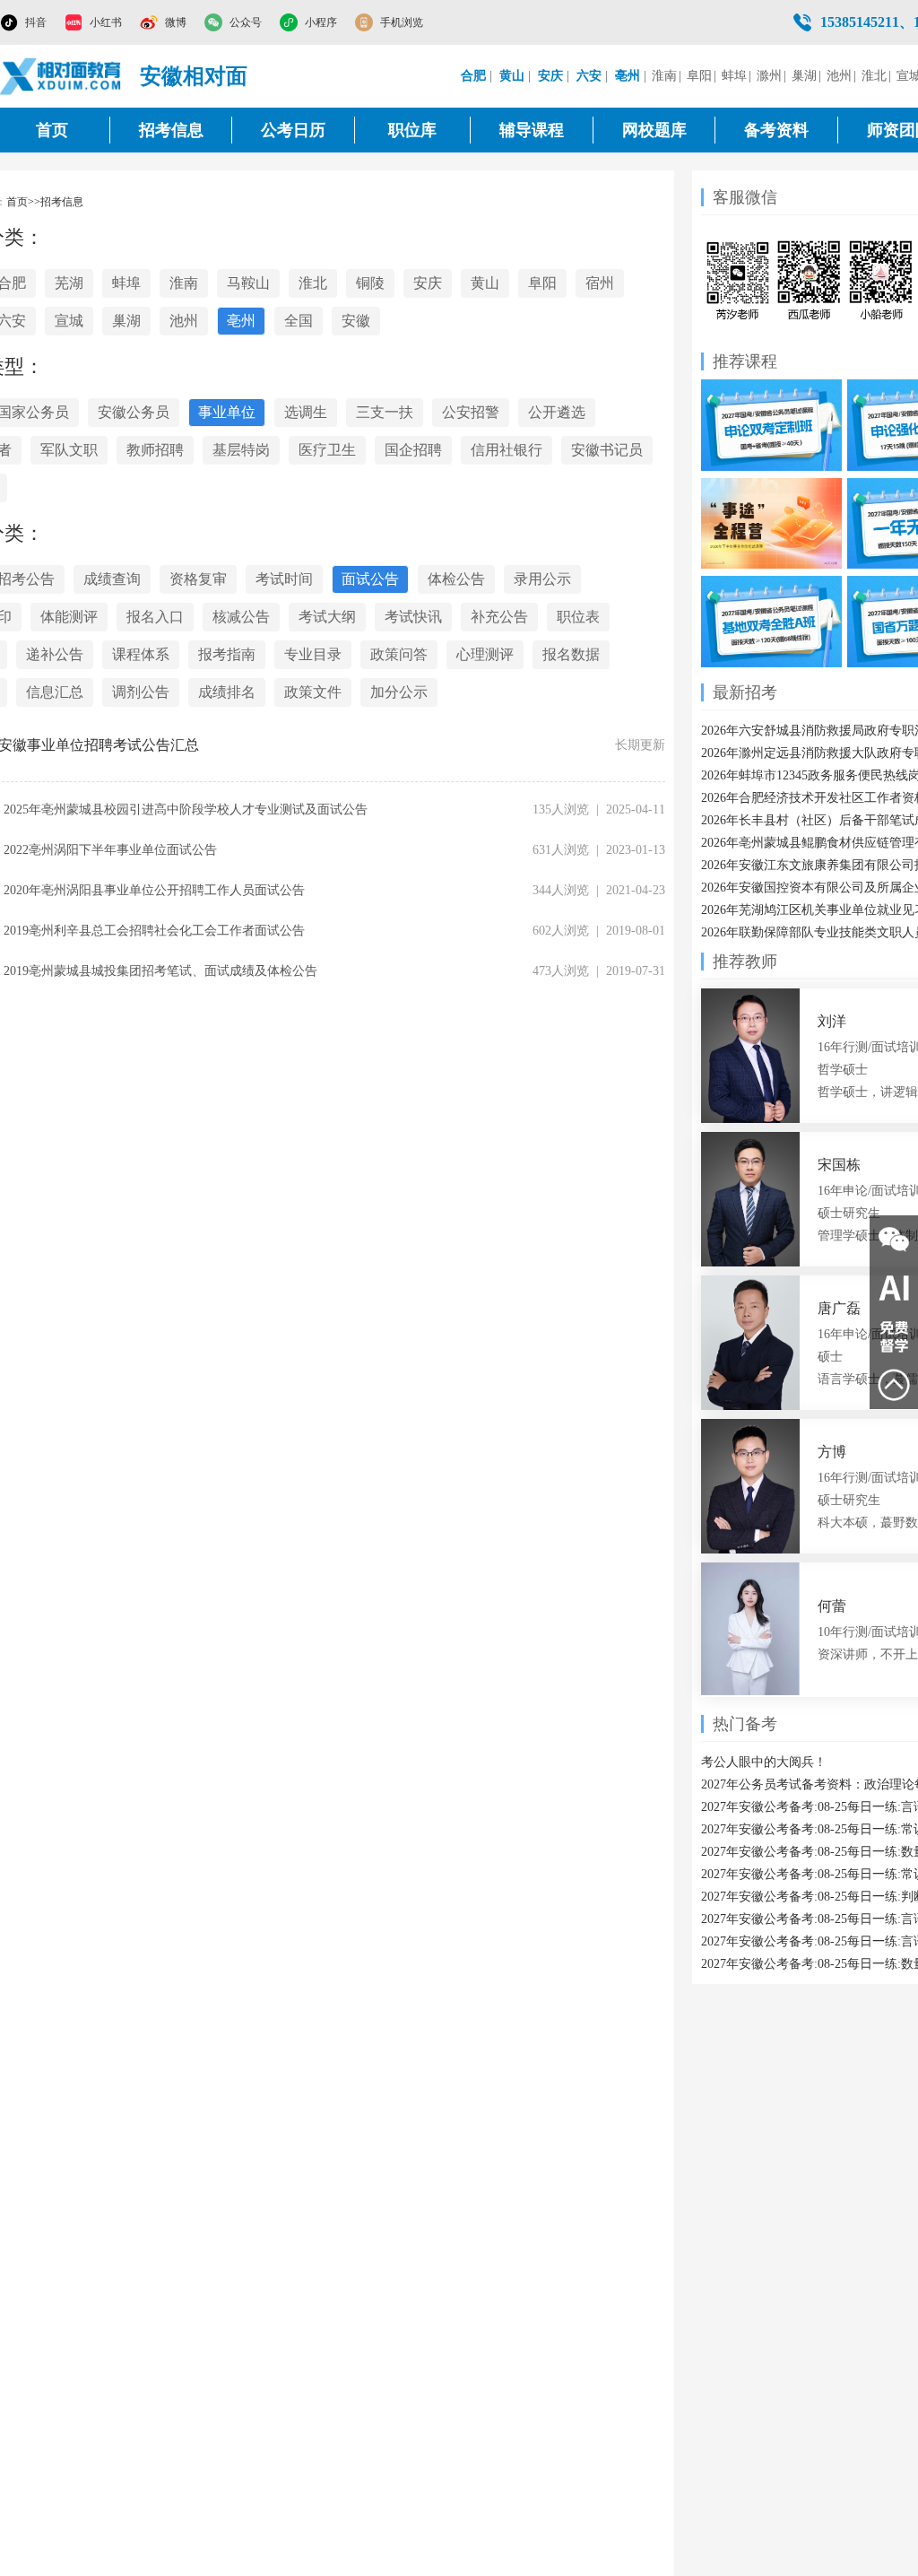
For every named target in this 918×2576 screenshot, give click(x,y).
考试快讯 (413, 617)
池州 (839, 76)
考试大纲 (327, 617)
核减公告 (241, 617)
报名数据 (571, 654)
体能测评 (69, 617)
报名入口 (155, 617)
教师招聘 (155, 450)
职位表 (578, 617)
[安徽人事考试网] (61, 76)
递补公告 (55, 654)
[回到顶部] (894, 1385)
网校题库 (654, 130)
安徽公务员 (134, 412)
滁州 (769, 76)
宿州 (600, 283)
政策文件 (313, 692)
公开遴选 (557, 412)
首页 (52, 130)
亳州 (241, 321)
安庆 (428, 283)
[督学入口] (894, 1336)
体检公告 (456, 579)
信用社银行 (507, 450)
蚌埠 (734, 76)
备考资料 (776, 130)
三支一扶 (385, 412)
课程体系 (141, 654)
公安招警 (471, 412)
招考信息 (171, 130)
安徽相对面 (194, 76)
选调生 (306, 412)
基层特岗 (241, 450)
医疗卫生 (327, 450)
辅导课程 (532, 130)
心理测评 (485, 654)
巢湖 (804, 76)
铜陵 (370, 283)
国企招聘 (413, 450)
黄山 (485, 283)
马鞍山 (248, 283)
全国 (299, 321)
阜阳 (699, 76)
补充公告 (499, 617)
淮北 (874, 76)
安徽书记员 (607, 450)
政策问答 (399, 654)
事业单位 (227, 412)
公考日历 (293, 130)
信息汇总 (55, 692)
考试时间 (284, 579)
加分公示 (399, 692)
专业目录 (313, 654)
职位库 (412, 130)
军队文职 (69, 450)
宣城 (69, 321)
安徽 (356, 321)
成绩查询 (112, 579)
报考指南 (227, 654)
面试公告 (370, 579)
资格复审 (198, 579)
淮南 (664, 76)
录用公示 (542, 579)
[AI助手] (894, 1288)
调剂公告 (141, 692)
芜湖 (69, 283)
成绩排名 (227, 692)
